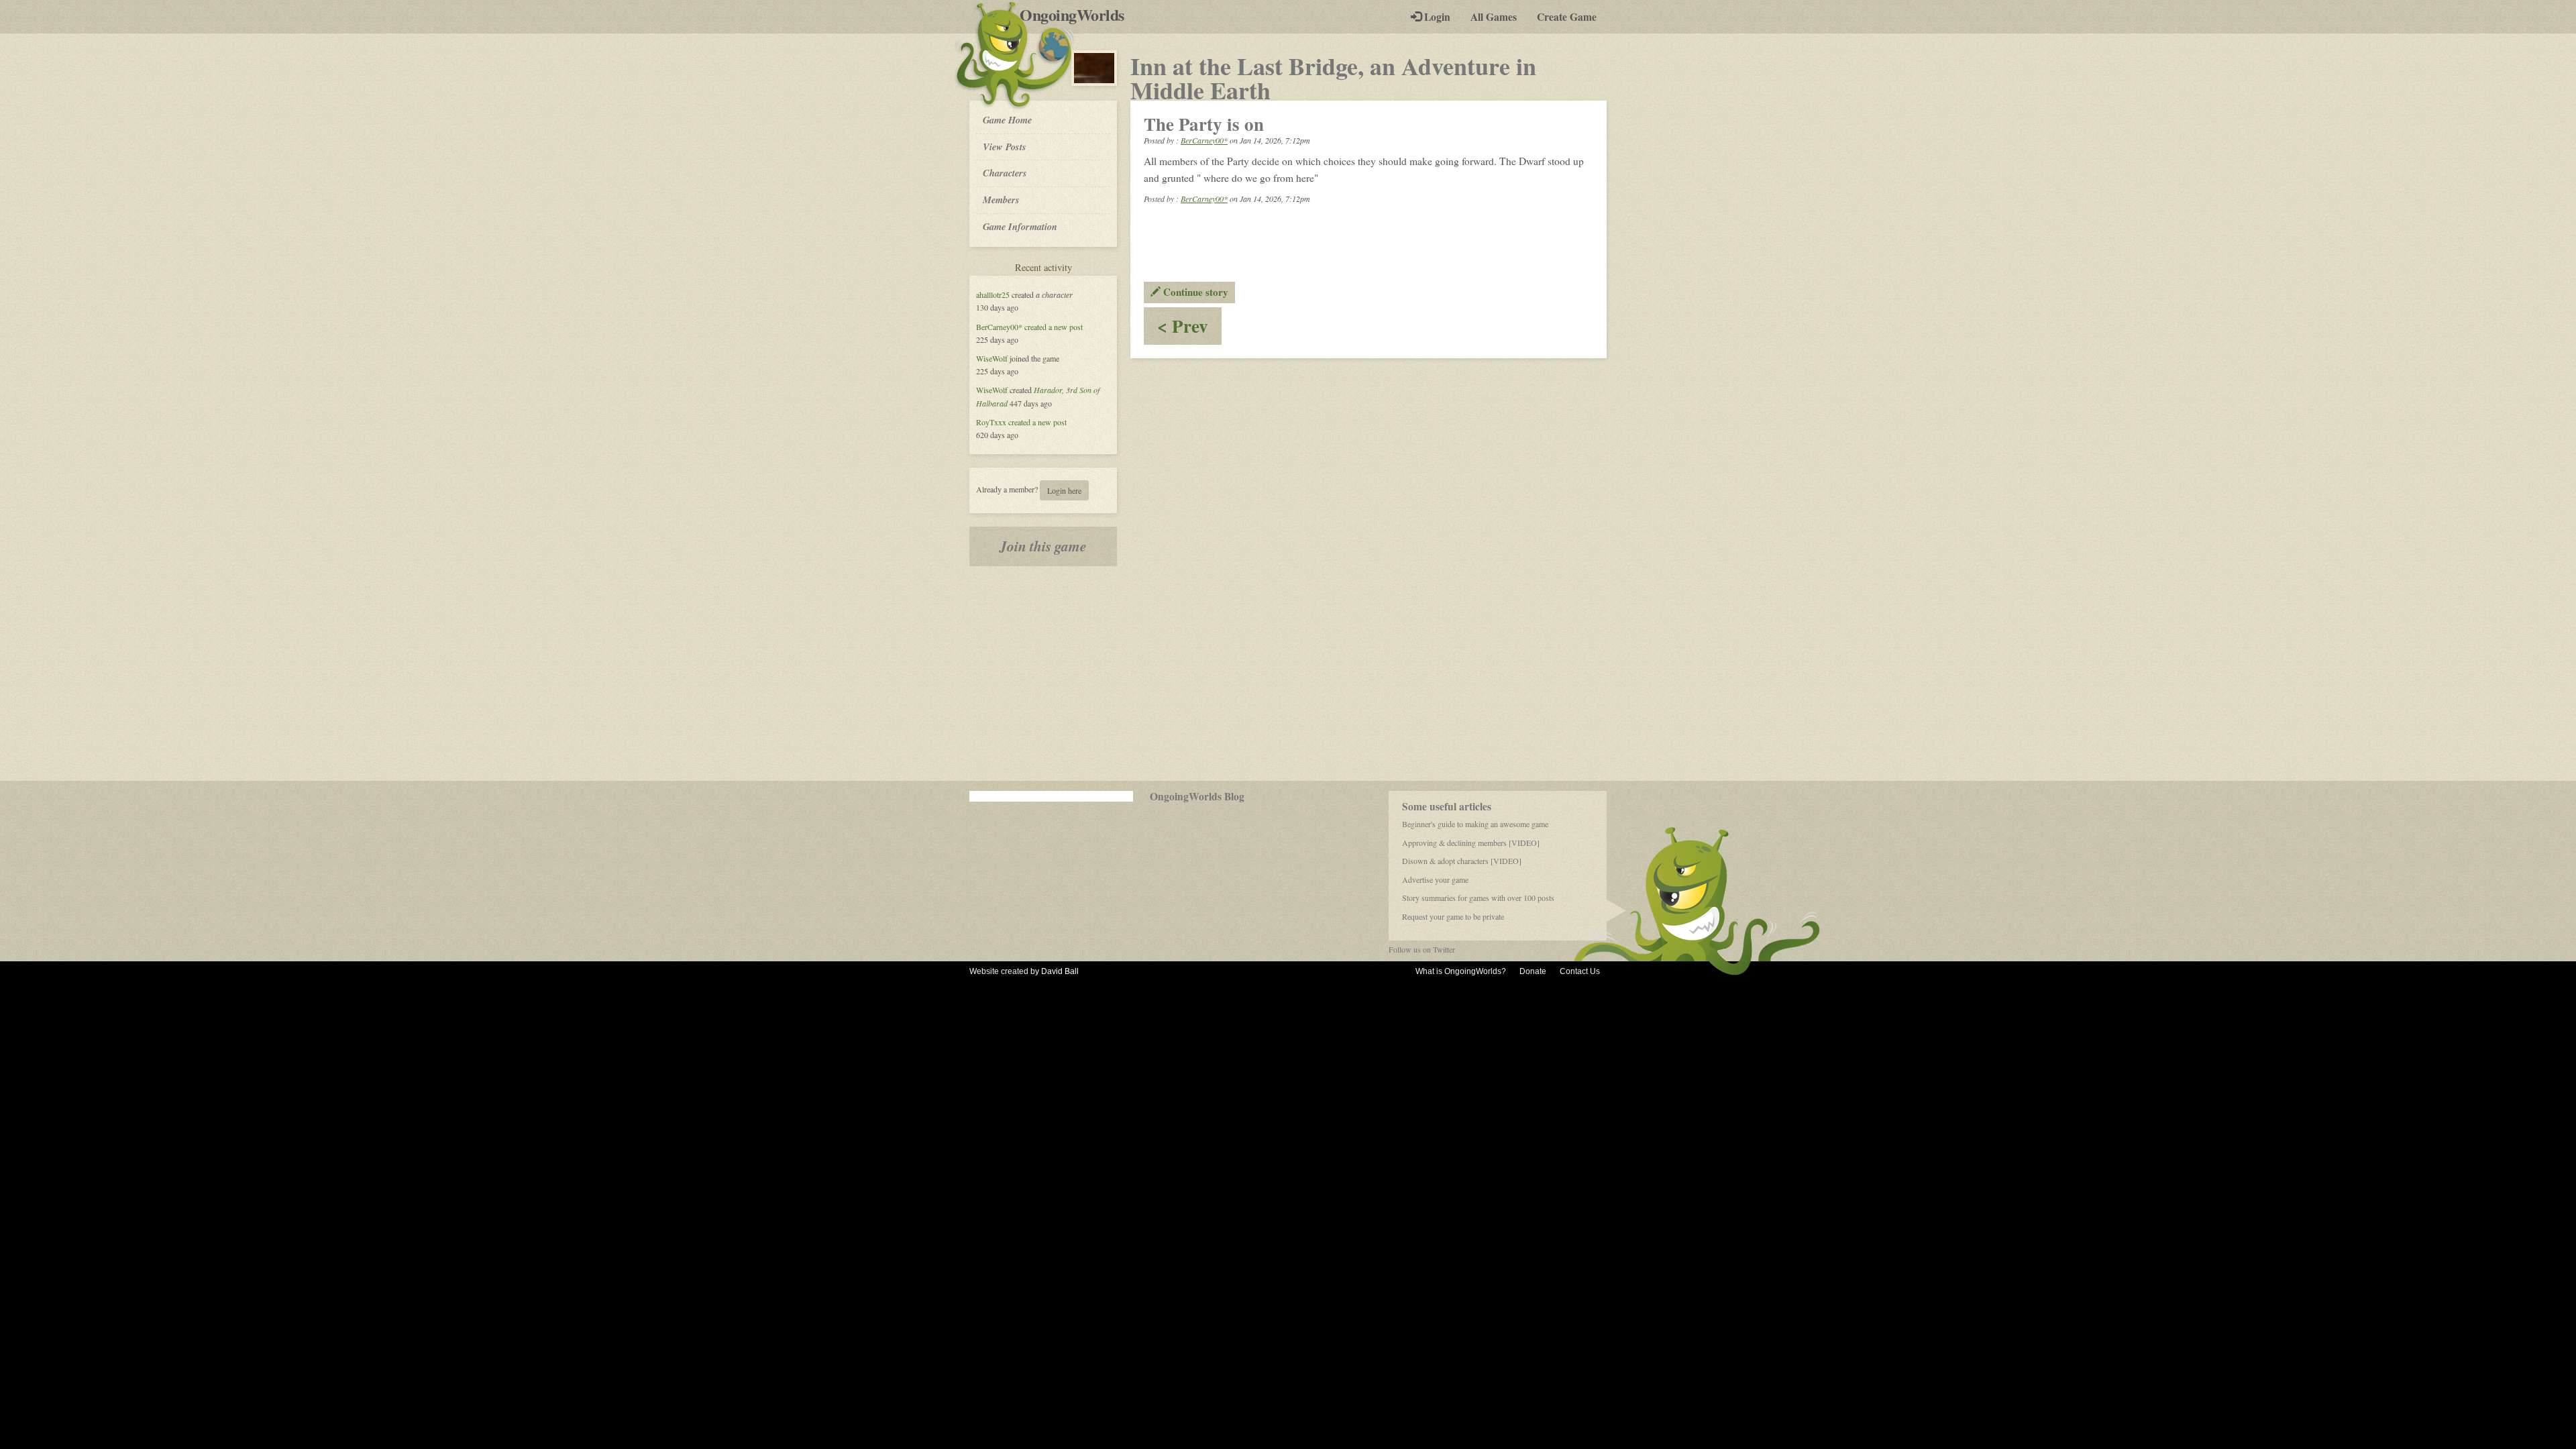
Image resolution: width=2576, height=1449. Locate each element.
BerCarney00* (999, 327)
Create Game (1567, 17)
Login (1436, 17)
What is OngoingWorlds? (1461, 971)
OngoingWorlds (1077, 15)
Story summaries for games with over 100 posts (1478, 898)
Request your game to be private (1453, 916)
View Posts (1005, 147)
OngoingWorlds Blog (1197, 796)
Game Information (1020, 226)
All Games (1494, 17)
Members (1001, 200)
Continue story (1194, 292)
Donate (1533, 971)
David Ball (1060, 971)
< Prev (1189, 328)
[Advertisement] (1288, 674)
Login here (1064, 490)
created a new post (1054, 327)
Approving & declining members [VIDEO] (1471, 843)
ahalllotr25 (993, 294)
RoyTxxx (991, 422)
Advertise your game (1435, 879)
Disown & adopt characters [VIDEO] (1462, 861)
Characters (1005, 172)
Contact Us (1580, 971)
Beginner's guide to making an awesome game (1475, 824)
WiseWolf (992, 358)
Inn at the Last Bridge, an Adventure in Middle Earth (1333, 78)
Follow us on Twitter (1422, 949)
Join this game (1043, 546)
